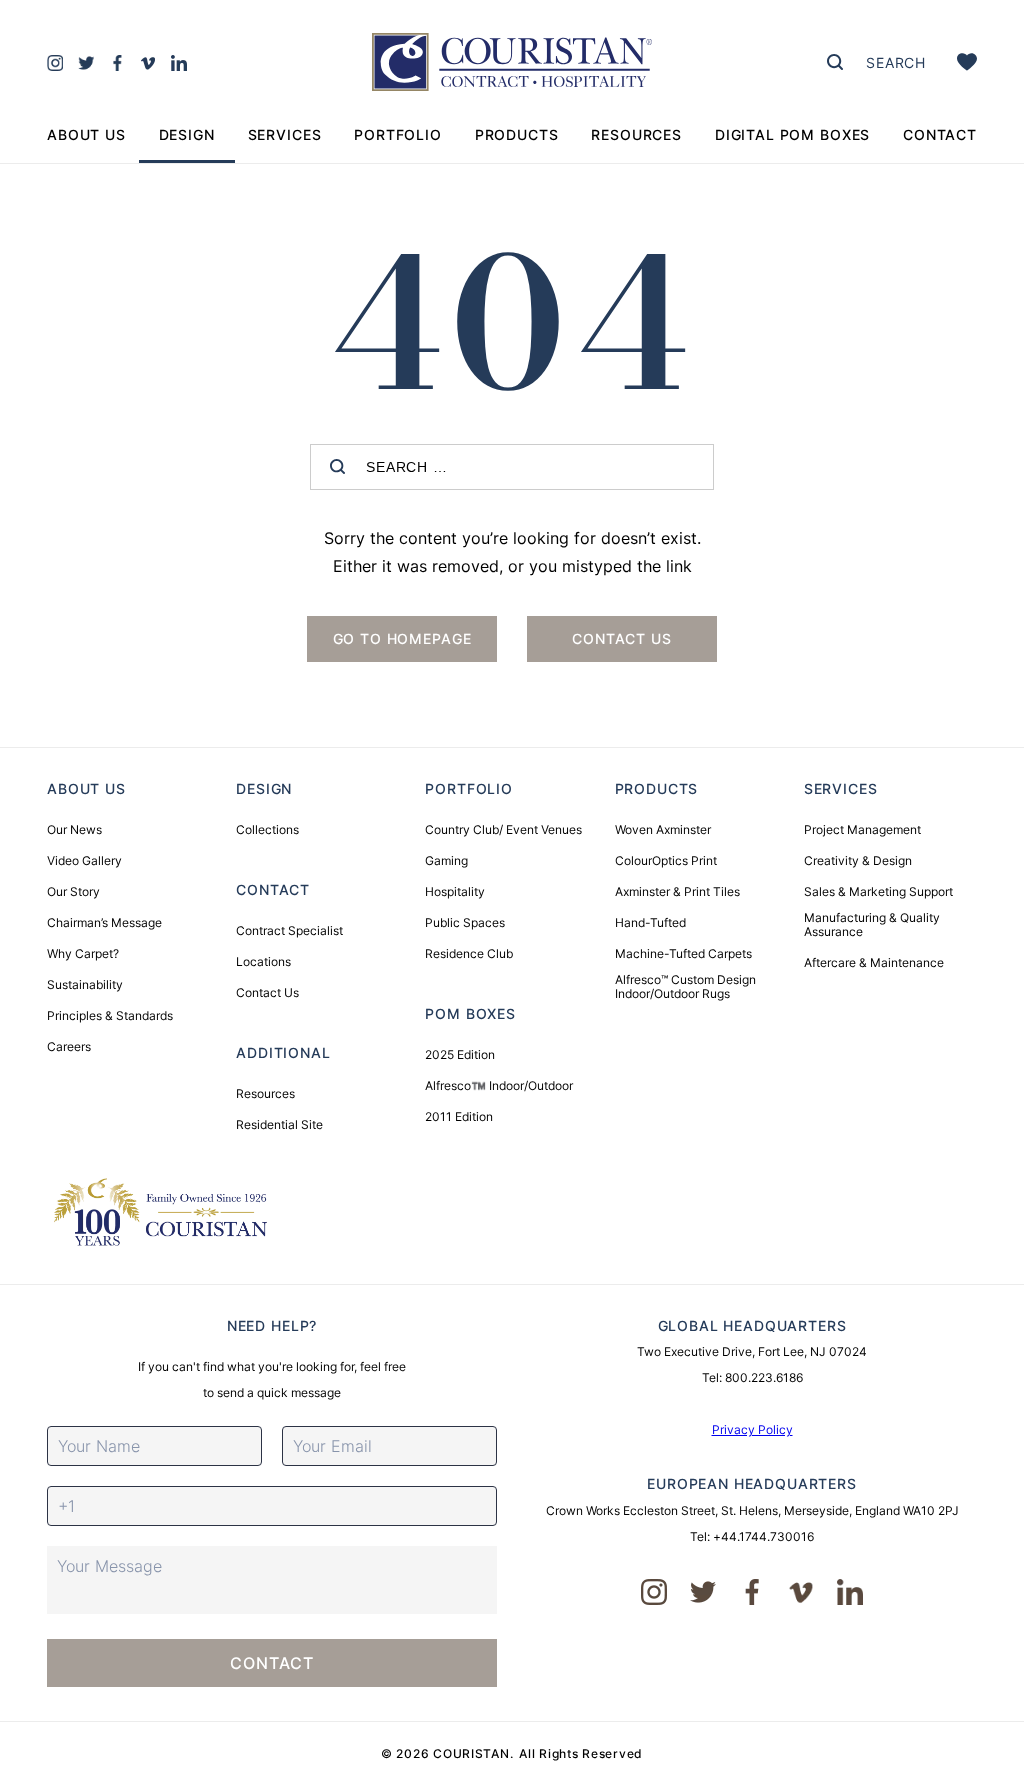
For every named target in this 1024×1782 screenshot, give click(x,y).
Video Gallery (84, 861)
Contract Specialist (289, 931)
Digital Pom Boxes (792, 134)
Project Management (862, 830)
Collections (267, 830)
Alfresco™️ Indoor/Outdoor (499, 1086)
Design (187, 134)
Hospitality (455, 892)
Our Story (73, 892)
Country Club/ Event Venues (503, 830)
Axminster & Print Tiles (677, 892)
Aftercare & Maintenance (874, 963)
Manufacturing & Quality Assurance (872, 925)
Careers (69, 1047)
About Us (86, 134)
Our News (74, 830)
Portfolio (398, 134)
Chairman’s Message (104, 923)
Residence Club (469, 954)
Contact (940, 134)
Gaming (446, 861)
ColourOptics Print (666, 861)
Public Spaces (465, 923)
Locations (263, 962)
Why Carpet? (83, 954)
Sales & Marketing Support (878, 892)
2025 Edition (460, 1055)
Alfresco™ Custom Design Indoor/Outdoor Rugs (685, 987)
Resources (636, 134)
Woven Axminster (663, 830)
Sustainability (85, 985)
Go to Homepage (402, 638)
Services (285, 134)
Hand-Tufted (650, 923)
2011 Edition (459, 1117)
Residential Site (279, 1125)
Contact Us (267, 993)
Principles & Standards (110, 1016)
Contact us (621, 638)
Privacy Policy (752, 1429)
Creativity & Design (858, 861)
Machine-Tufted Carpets (683, 954)
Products (517, 134)
